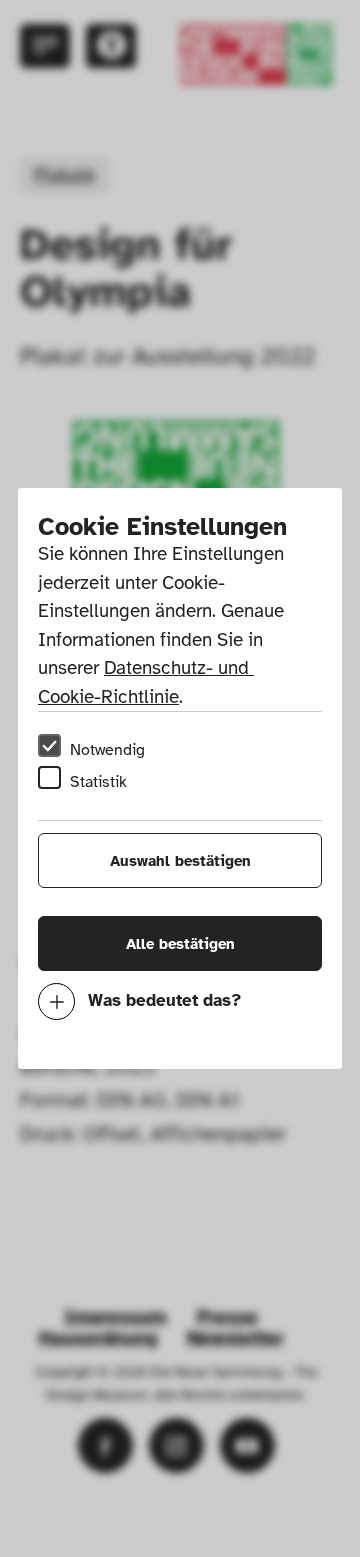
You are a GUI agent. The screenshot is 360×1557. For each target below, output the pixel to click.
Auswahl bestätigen (180, 861)
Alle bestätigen (180, 944)
